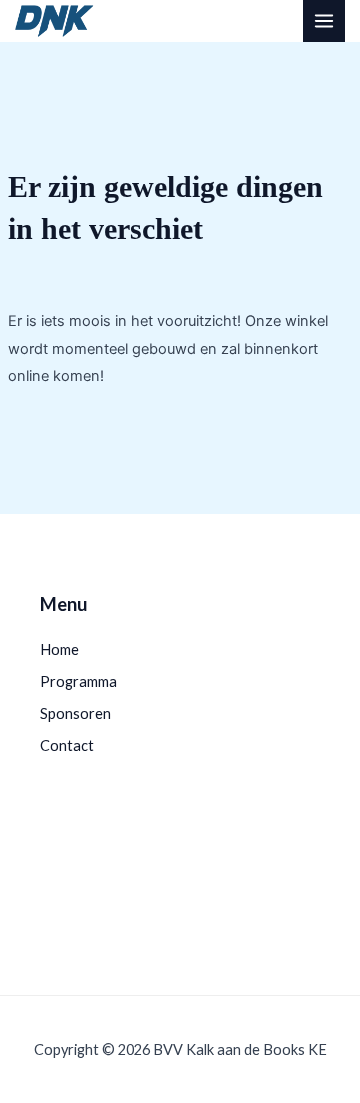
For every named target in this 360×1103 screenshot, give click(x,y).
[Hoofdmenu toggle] (324, 21)
